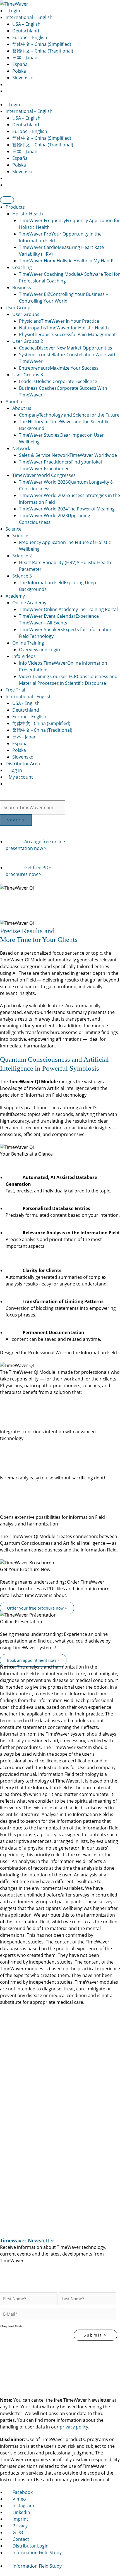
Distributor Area (23, 764)
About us (15, 401)
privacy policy (74, 2427)
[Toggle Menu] (7, 200)
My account (20, 777)
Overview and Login (39, 650)
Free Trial (15, 690)
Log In (15, 770)
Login (14, 11)
